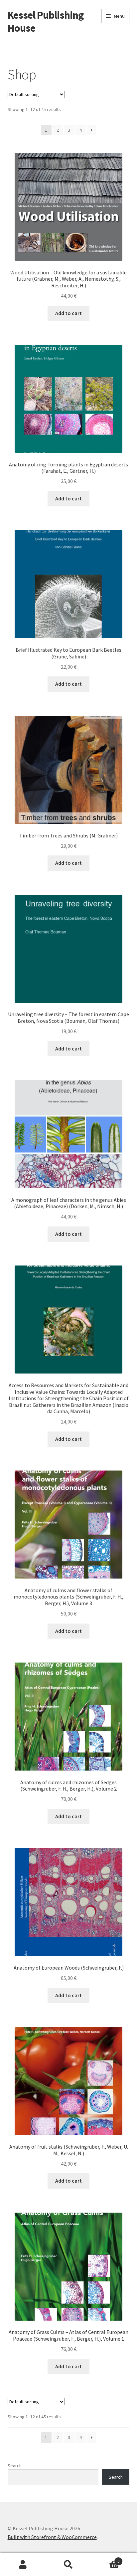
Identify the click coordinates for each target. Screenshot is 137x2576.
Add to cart (68, 313)
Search (15, 2466)
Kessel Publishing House (46, 22)
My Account (23, 2565)
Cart (106, 2559)
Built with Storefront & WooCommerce (52, 2537)
